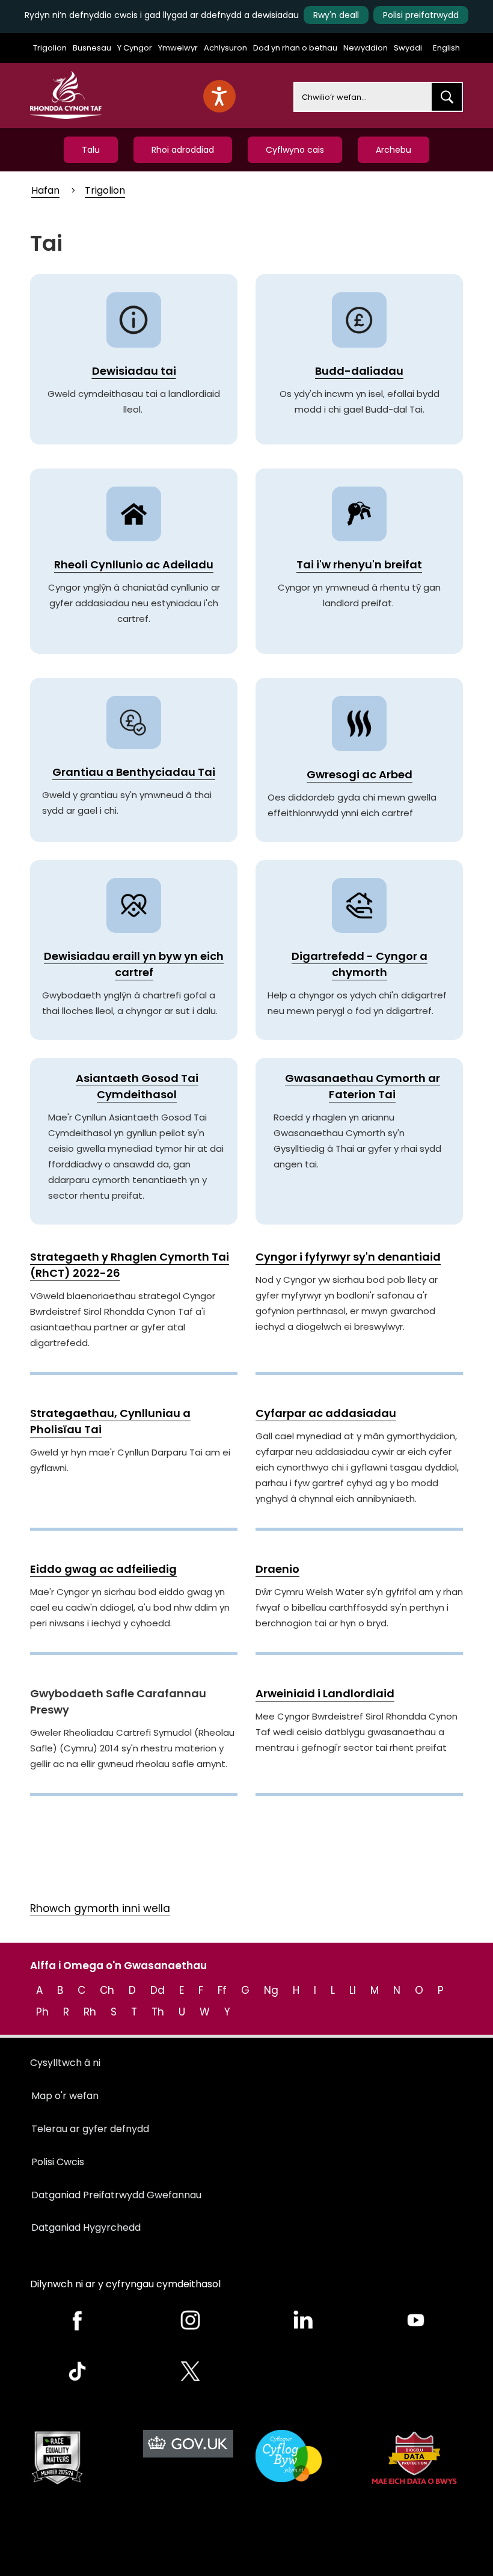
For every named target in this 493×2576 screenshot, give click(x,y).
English (446, 48)
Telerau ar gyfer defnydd (90, 2129)
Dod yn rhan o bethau (295, 48)
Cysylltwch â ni (65, 2063)
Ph (42, 2012)
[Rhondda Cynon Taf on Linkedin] (303, 2320)
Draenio (277, 1569)
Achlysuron (225, 48)
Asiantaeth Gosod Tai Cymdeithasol (137, 1086)
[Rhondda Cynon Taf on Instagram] (191, 2320)
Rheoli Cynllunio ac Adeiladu (134, 564)
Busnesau (92, 48)
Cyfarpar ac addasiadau (326, 1413)
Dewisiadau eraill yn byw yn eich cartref (134, 964)
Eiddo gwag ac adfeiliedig (103, 1569)
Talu (91, 150)
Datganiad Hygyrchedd (86, 2227)
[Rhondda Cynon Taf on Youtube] (416, 2320)
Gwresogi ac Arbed (360, 774)
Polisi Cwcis (58, 2162)
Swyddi (408, 48)
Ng (271, 1990)
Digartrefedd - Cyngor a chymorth (360, 964)
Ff (222, 1990)
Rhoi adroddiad (183, 150)
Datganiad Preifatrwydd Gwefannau (116, 2195)
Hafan (45, 190)
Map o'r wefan (65, 2096)
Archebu (393, 150)
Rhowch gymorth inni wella (100, 1908)
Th (158, 2012)
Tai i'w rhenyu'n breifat (359, 564)
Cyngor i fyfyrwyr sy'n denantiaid (348, 1257)
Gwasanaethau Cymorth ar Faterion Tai (363, 1086)
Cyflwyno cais (295, 150)
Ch (107, 1990)
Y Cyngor (135, 48)
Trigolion (50, 48)
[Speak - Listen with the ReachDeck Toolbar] (219, 96)
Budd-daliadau (359, 371)
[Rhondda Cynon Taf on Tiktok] (78, 2371)
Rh (90, 2012)
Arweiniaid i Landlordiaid (325, 1693)
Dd (158, 1990)
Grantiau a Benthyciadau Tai (134, 772)
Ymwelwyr (178, 48)
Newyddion (366, 48)
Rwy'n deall (336, 15)
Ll (353, 1990)
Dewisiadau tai (134, 371)
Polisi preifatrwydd (421, 15)
